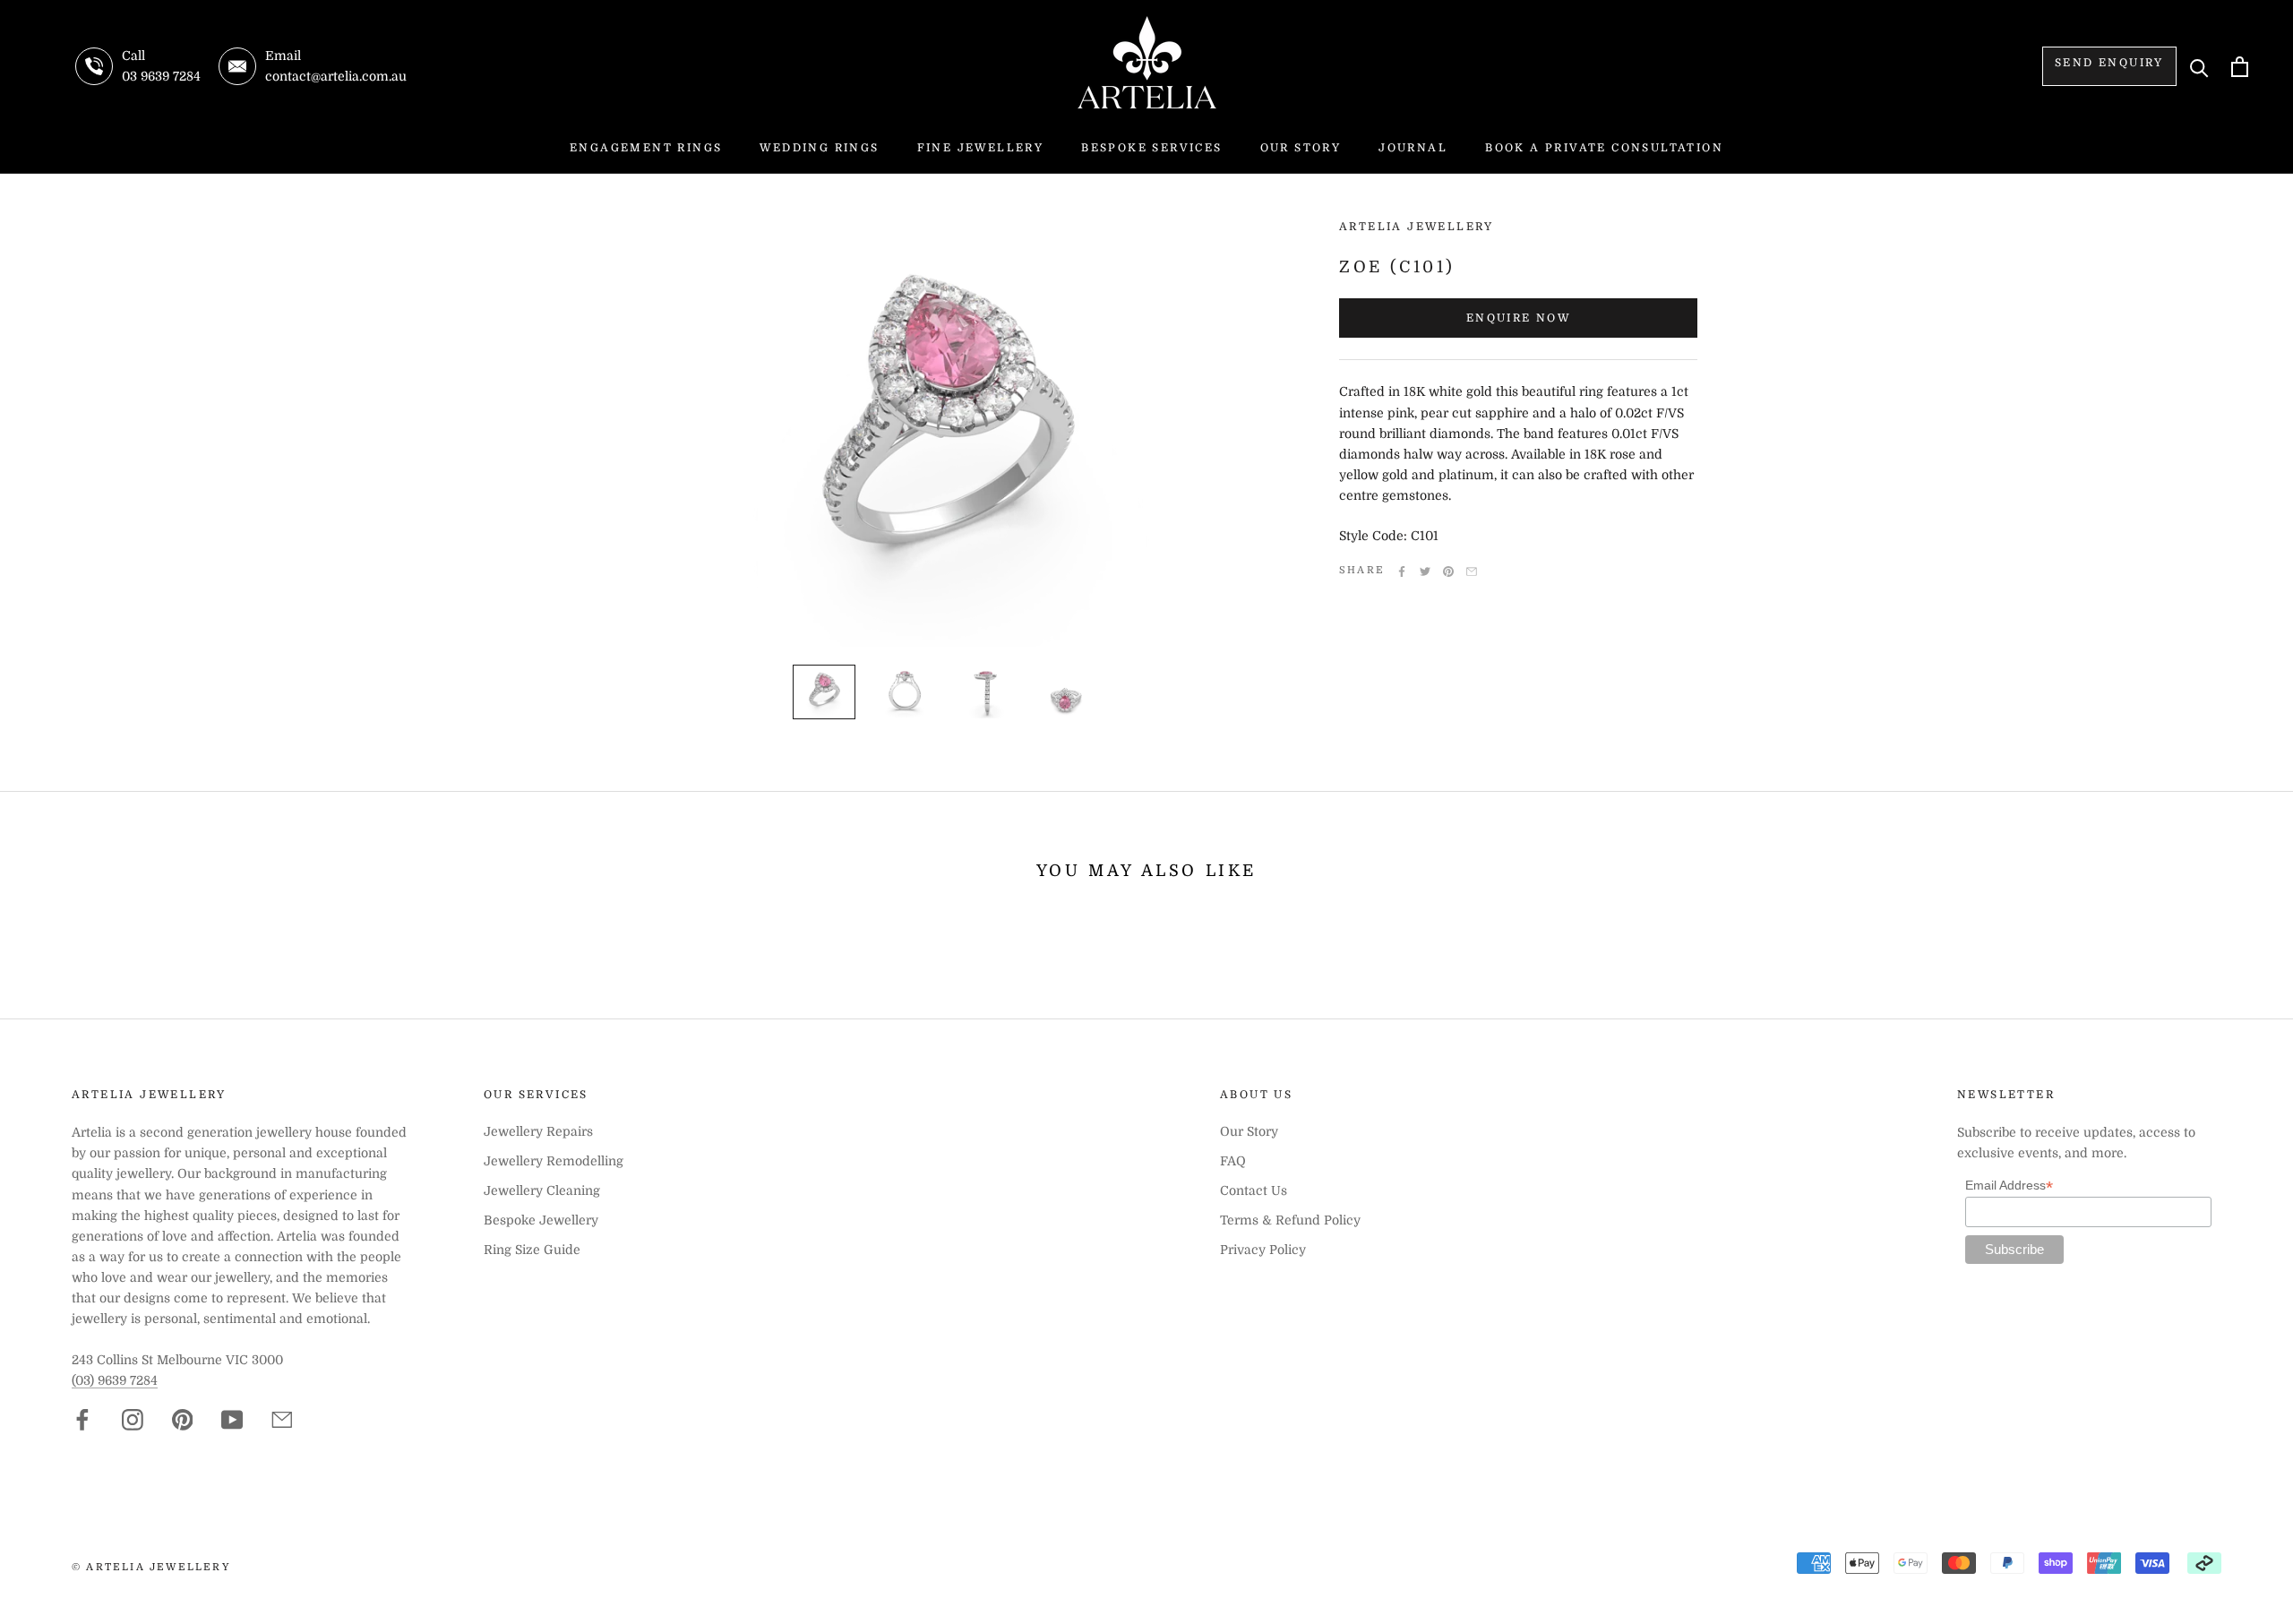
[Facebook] (1402, 571)
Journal (1413, 148)
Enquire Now (1518, 318)
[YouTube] (232, 1420)
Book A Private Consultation (1604, 148)
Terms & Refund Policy (1290, 1220)
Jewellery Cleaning (542, 1190)
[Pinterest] (1448, 571)
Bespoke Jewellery (541, 1220)
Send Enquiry (2109, 63)
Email (1472, 571)
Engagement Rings (646, 148)
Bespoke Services (1151, 148)
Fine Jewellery (981, 148)
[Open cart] (2240, 67)
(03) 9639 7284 (115, 1380)
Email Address (2009, 1186)
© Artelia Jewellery (151, 1567)
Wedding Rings (819, 148)
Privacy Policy (1263, 1250)
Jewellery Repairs (538, 1131)
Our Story (1301, 148)
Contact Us (1254, 1190)
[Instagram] (133, 1420)
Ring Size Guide (532, 1250)
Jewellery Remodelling (554, 1161)
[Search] (2199, 67)
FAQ (1233, 1161)
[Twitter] (1425, 571)
